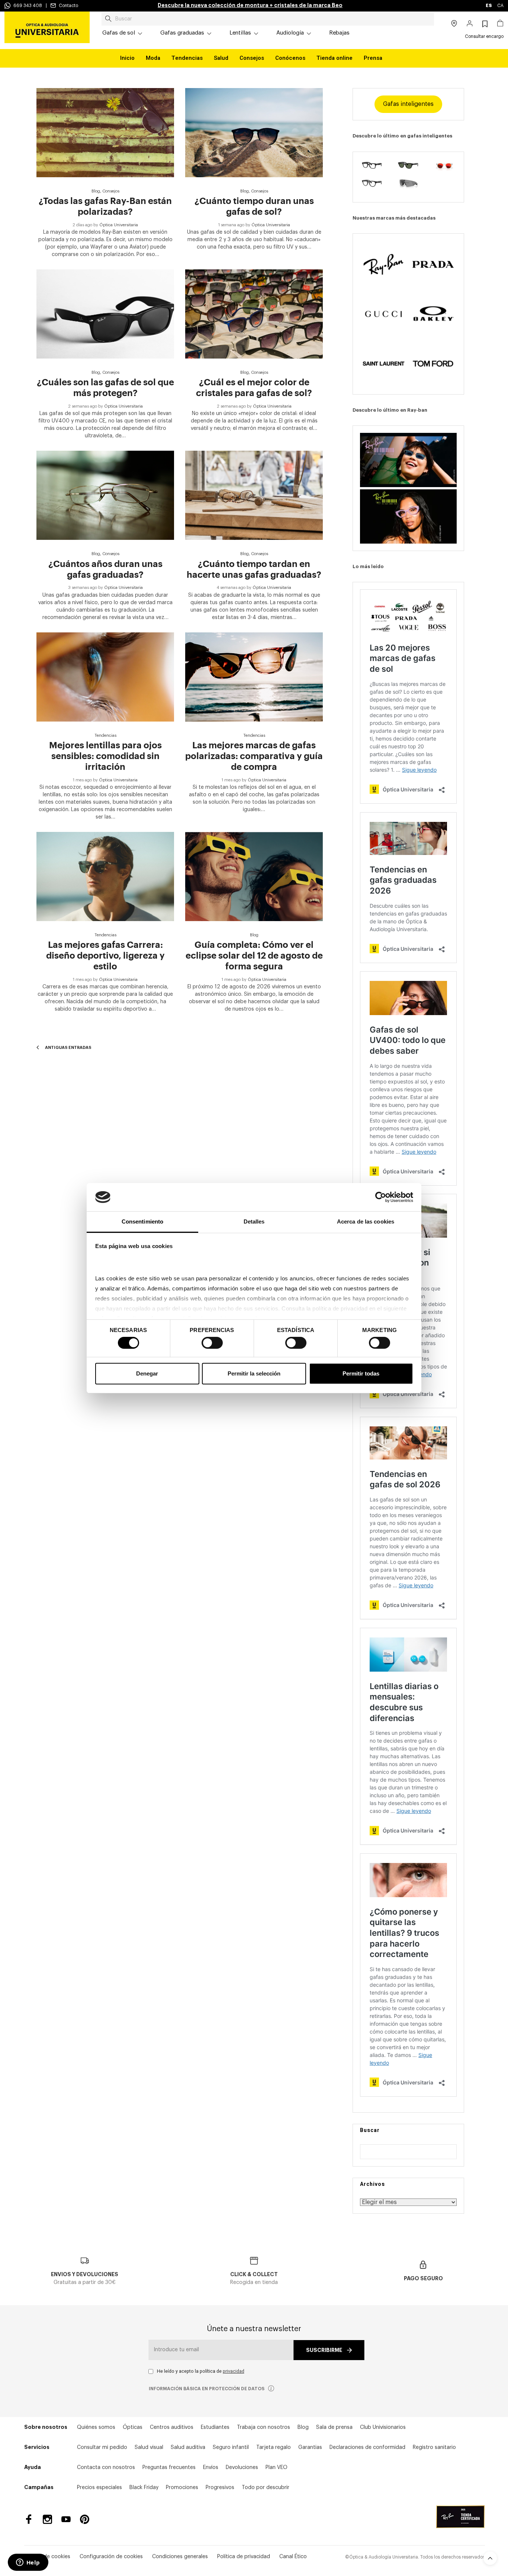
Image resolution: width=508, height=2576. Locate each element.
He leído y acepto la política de (201, 2371)
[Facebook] (29, 2519)
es (489, 6)
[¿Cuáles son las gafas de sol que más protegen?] (105, 314)
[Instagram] (47, 2519)
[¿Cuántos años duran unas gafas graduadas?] (105, 495)
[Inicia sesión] (470, 24)
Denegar (147, 1373)
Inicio (127, 58)
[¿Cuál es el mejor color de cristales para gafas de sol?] (254, 314)
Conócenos (290, 58)
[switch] (212, 1343)
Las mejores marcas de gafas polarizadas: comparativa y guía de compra (254, 756)
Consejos (252, 58)
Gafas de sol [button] (119, 33)
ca (500, 6)
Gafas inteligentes (408, 104)
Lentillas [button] (240, 33)
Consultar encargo (484, 36)
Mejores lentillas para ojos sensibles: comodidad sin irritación (105, 756)
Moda (153, 58)
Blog (96, 191)
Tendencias (187, 58)
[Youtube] (66, 2519)
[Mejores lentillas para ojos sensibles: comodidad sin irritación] (105, 677)
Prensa (373, 58)
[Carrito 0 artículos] (500, 24)
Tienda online (335, 58)
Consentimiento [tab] (142, 1221)
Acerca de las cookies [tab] (366, 1221)
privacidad (234, 2371)
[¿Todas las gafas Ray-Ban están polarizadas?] (105, 133)
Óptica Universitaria (119, 225)
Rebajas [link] (339, 33)
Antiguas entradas (68, 1048)
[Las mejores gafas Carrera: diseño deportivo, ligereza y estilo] (105, 877)
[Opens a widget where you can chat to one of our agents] (28, 2563)
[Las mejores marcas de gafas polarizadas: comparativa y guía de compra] (254, 677)
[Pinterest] (85, 2519)
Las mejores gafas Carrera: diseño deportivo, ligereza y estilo (105, 956)
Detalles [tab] (254, 1221)
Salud (221, 58)
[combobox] (268, 19)
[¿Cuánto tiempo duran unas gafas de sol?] (254, 133)
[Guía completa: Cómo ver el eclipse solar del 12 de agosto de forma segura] (254, 877)
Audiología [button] (290, 33)
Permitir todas (361, 1373)
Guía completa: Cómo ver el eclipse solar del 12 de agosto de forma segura (254, 956)
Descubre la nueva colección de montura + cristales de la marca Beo (250, 5)
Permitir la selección (254, 1373)
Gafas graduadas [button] (182, 33)
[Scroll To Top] (490, 2558)
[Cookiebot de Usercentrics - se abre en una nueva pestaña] (381, 1197)
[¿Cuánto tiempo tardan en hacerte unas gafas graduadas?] (254, 495)
